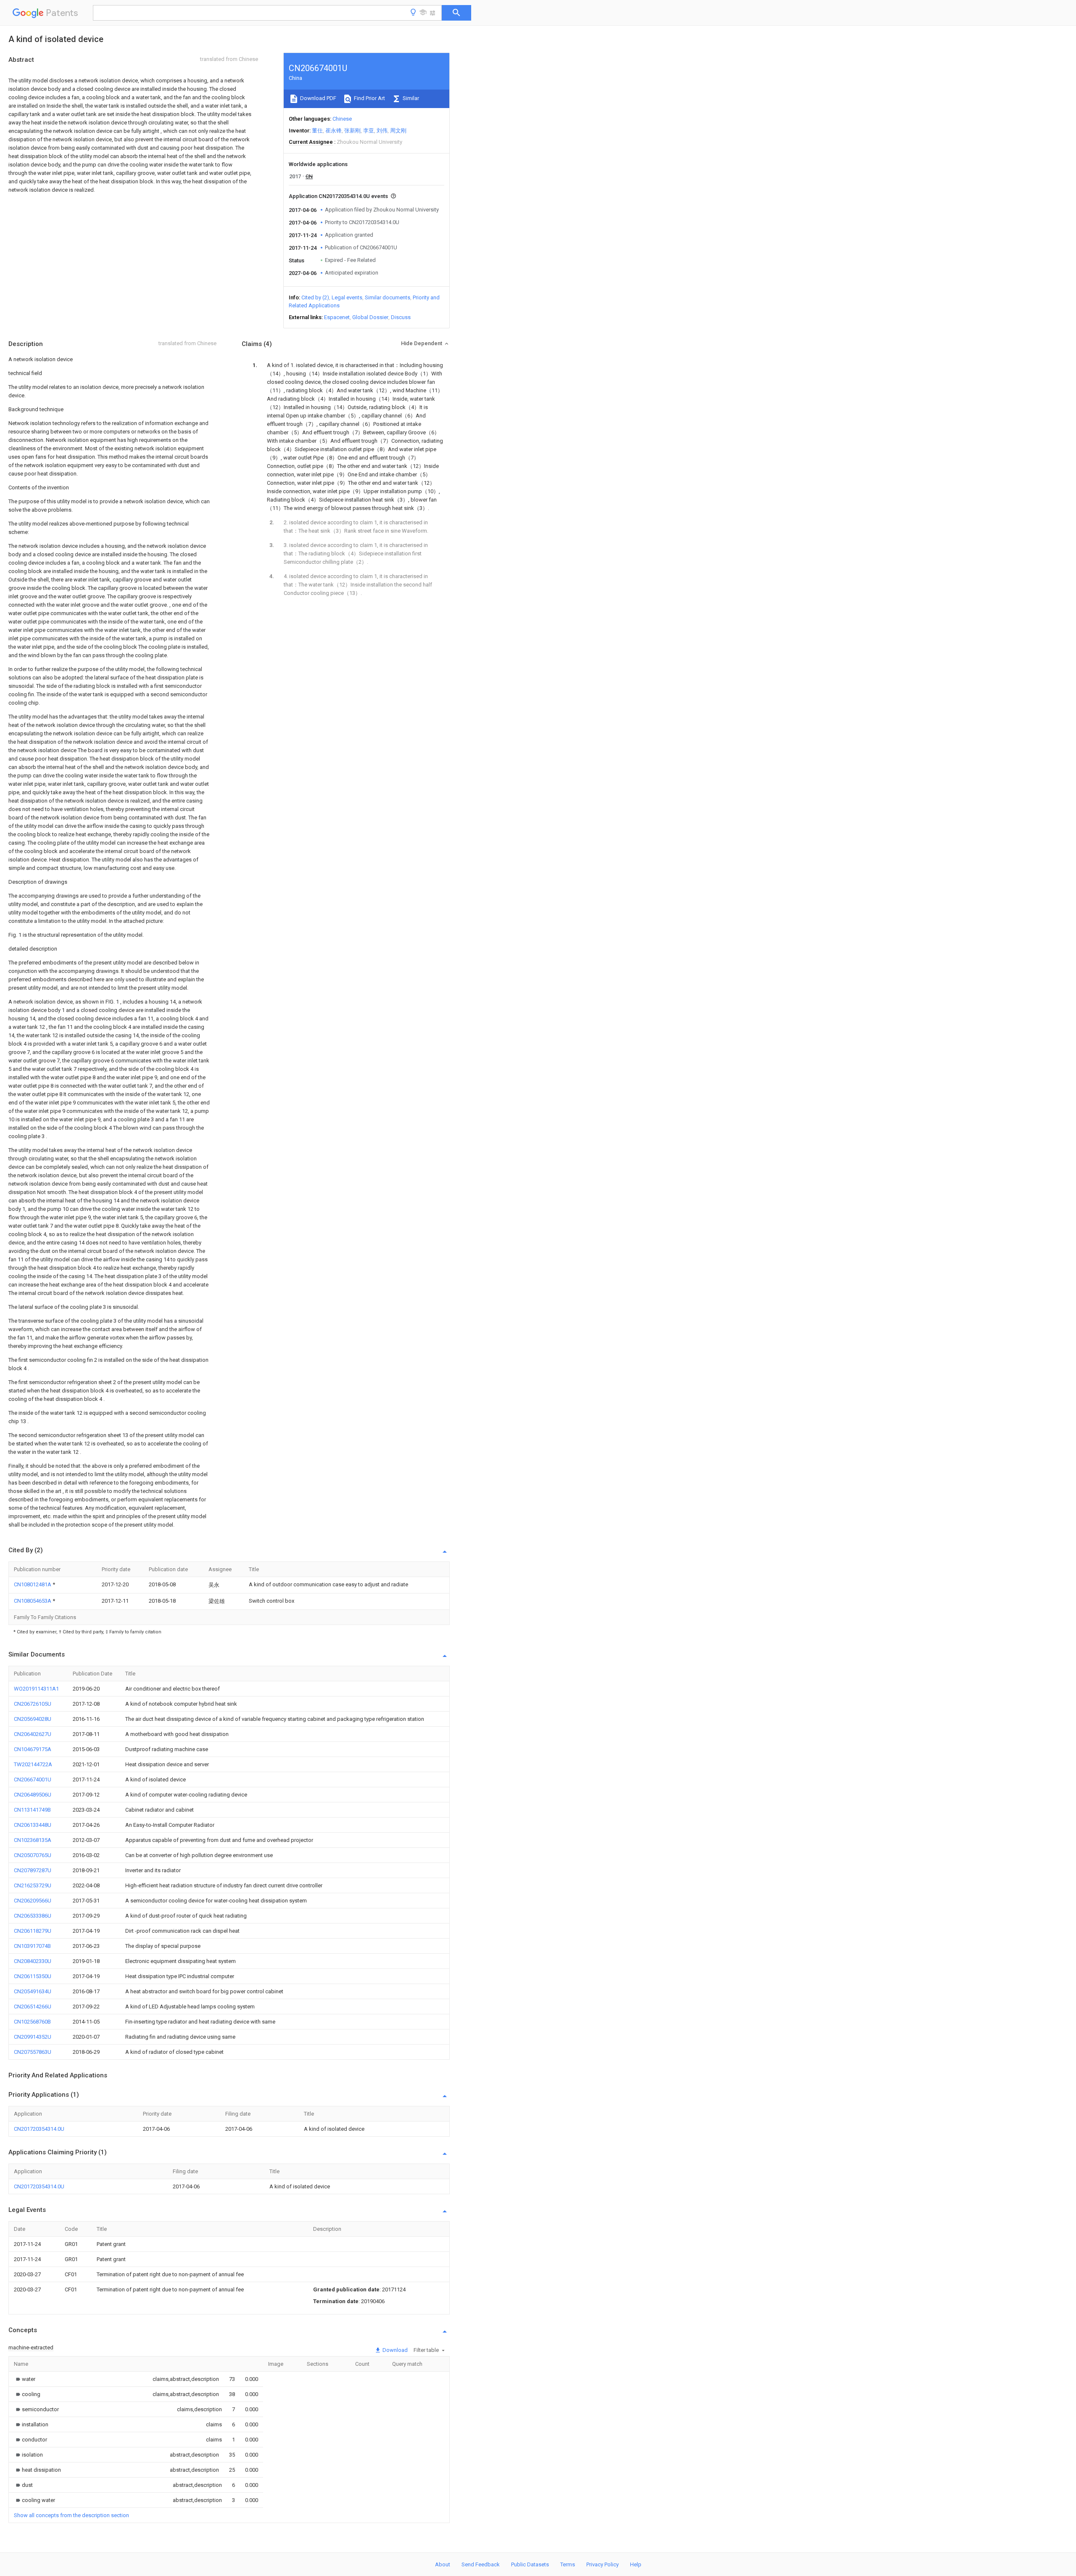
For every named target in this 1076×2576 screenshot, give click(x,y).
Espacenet (337, 317)
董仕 (317, 131)
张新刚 (352, 131)
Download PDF (318, 98)
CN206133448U (33, 1825)
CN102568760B (32, 2022)
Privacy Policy (603, 2564)
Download (394, 2350)
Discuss (401, 317)
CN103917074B (32, 1946)
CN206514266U (33, 2007)
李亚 (369, 131)
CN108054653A (33, 1601)
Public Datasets (530, 2564)
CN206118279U (33, 1931)
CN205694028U (33, 1719)
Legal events (347, 297)
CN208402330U (33, 1961)
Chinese (342, 119)
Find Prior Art (369, 98)
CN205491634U (33, 1991)
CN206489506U (33, 1795)
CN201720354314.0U (39, 2129)
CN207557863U (33, 2052)
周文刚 (398, 131)
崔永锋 (334, 131)
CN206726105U (33, 1704)
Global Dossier (370, 317)
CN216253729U (33, 1885)
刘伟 (382, 131)
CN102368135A (33, 1840)
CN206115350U (33, 1976)
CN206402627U (33, 1734)
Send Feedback (481, 2564)
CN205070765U (33, 1855)
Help (636, 2564)
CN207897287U (33, 1870)
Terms (568, 2564)
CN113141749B (32, 1810)
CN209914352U (33, 2037)
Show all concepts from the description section (71, 2515)
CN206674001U (33, 1779)
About (443, 2564)
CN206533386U (33, 1916)
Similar (410, 98)
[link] (25, 2379)
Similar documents (388, 297)
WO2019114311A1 (36, 1689)
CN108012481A (33, 1584)
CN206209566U (33, 1901)
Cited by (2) (315, 297)
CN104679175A (33, 1749)
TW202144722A (33, 1764)
